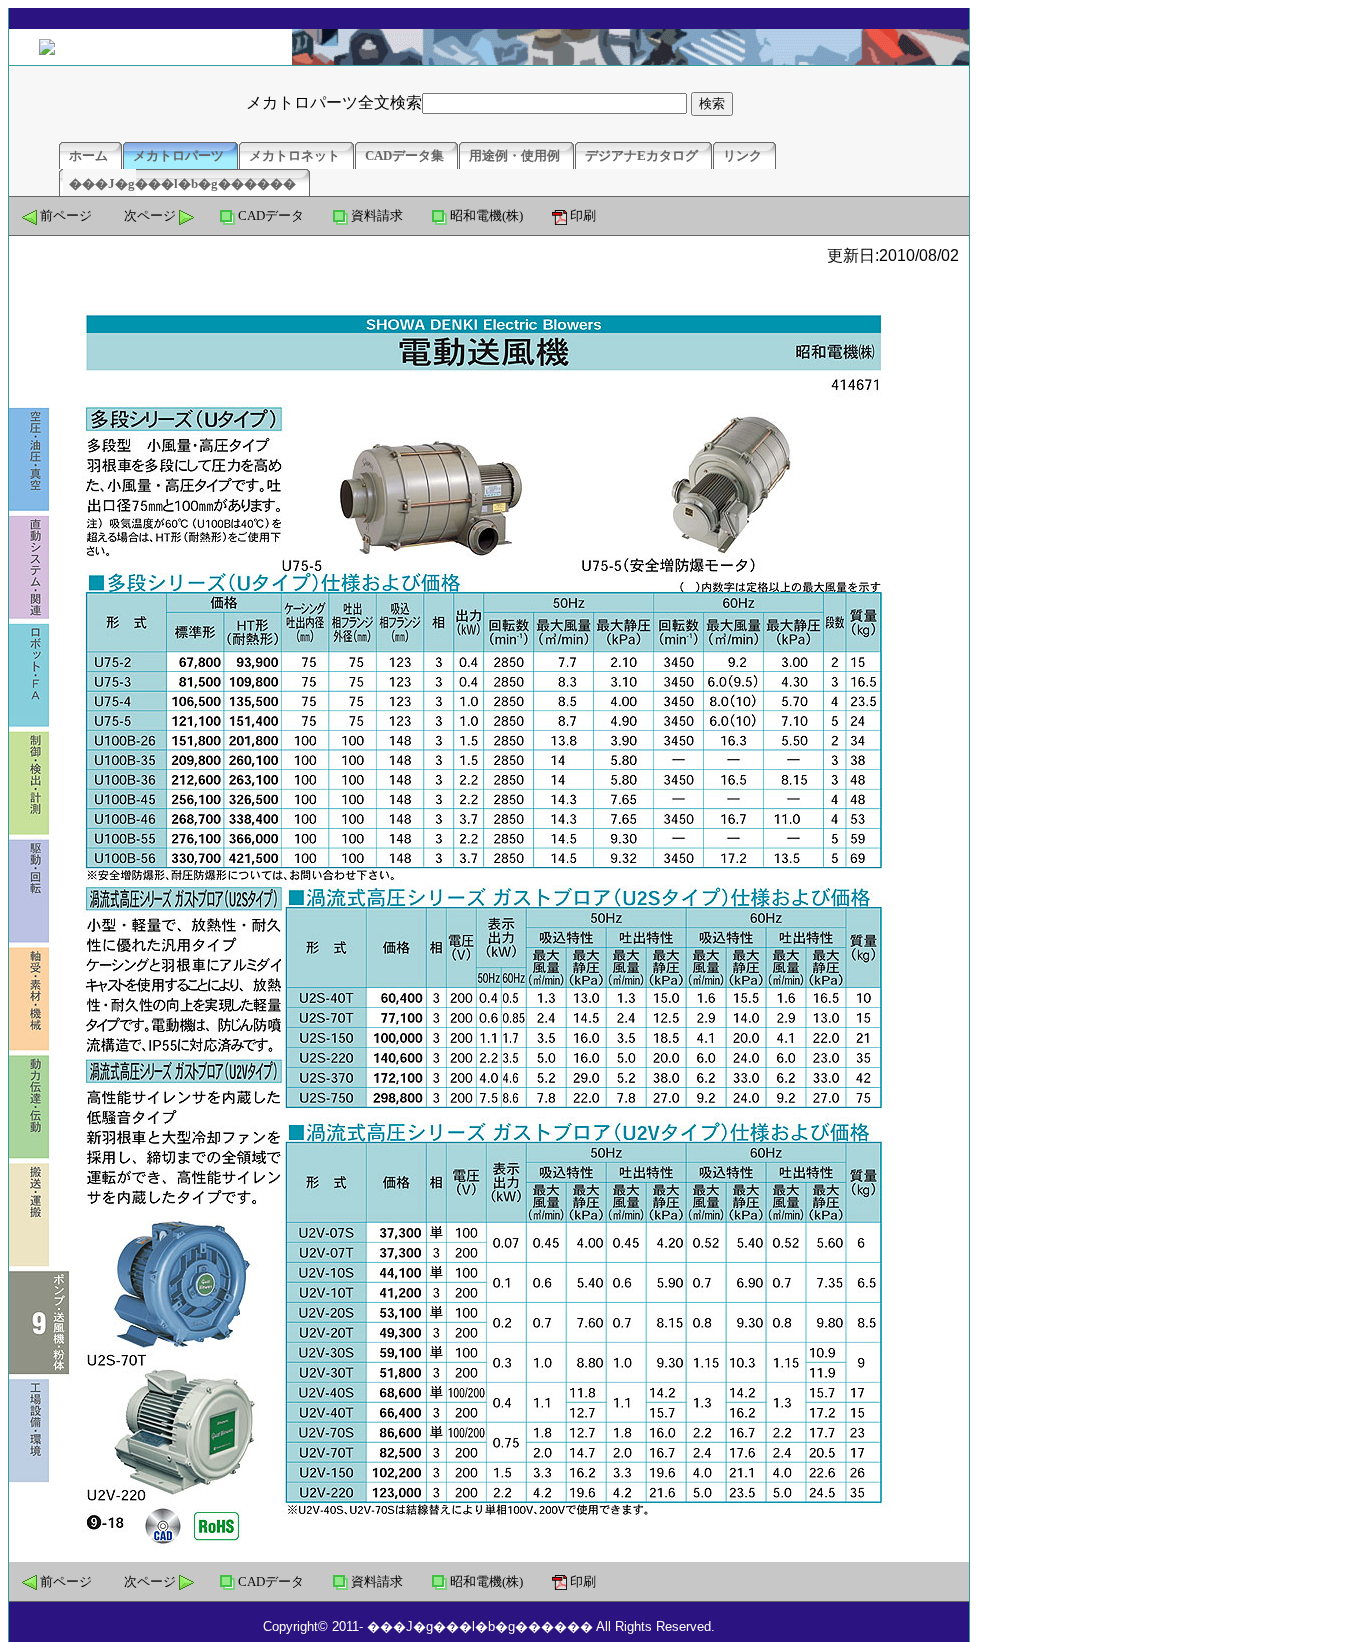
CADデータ (271, 215)
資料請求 (377, 215)
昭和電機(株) (486, 215)
